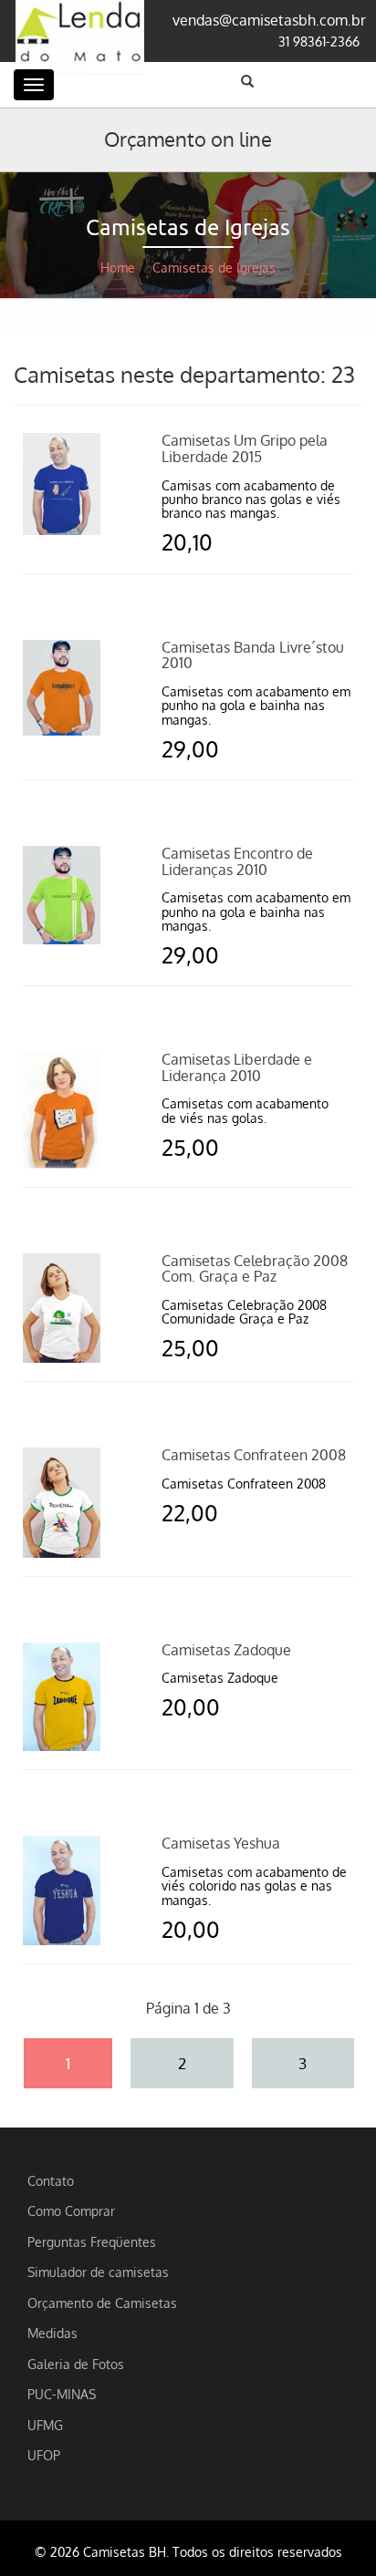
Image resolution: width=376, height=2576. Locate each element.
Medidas (52, 2333)
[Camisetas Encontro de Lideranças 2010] (62, 893)
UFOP (44, 2455)
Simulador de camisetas (98, 2272)
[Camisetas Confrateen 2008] (62, 1500)
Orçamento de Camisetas (102, 2303)
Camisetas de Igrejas (214, 268)
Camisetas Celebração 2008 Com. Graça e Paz (255, 1269)
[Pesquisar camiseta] (247, 81)
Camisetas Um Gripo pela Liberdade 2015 (245, 448)
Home (118, 268)
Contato (51, 2180)
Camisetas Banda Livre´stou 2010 (253, 655)
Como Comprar (71, 2210)
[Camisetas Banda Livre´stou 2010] (62, 685)
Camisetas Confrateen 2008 (254, 1455)
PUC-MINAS (62, 2394)
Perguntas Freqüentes (92, 2241)
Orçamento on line (188, 139)
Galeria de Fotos (76, 2364)
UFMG (45, 2425)
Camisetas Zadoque (226, 1650)
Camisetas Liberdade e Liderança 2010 (237, 1067)
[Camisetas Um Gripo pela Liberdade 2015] (62, 482)
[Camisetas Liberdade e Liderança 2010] (62, 1108)
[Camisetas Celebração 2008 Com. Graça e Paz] (62, 1306)
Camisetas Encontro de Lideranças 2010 (237, 861)
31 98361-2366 (319, 41)
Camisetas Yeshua (221, 1843)
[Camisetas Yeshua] (62, 1889)
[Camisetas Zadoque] (62, 1695)
